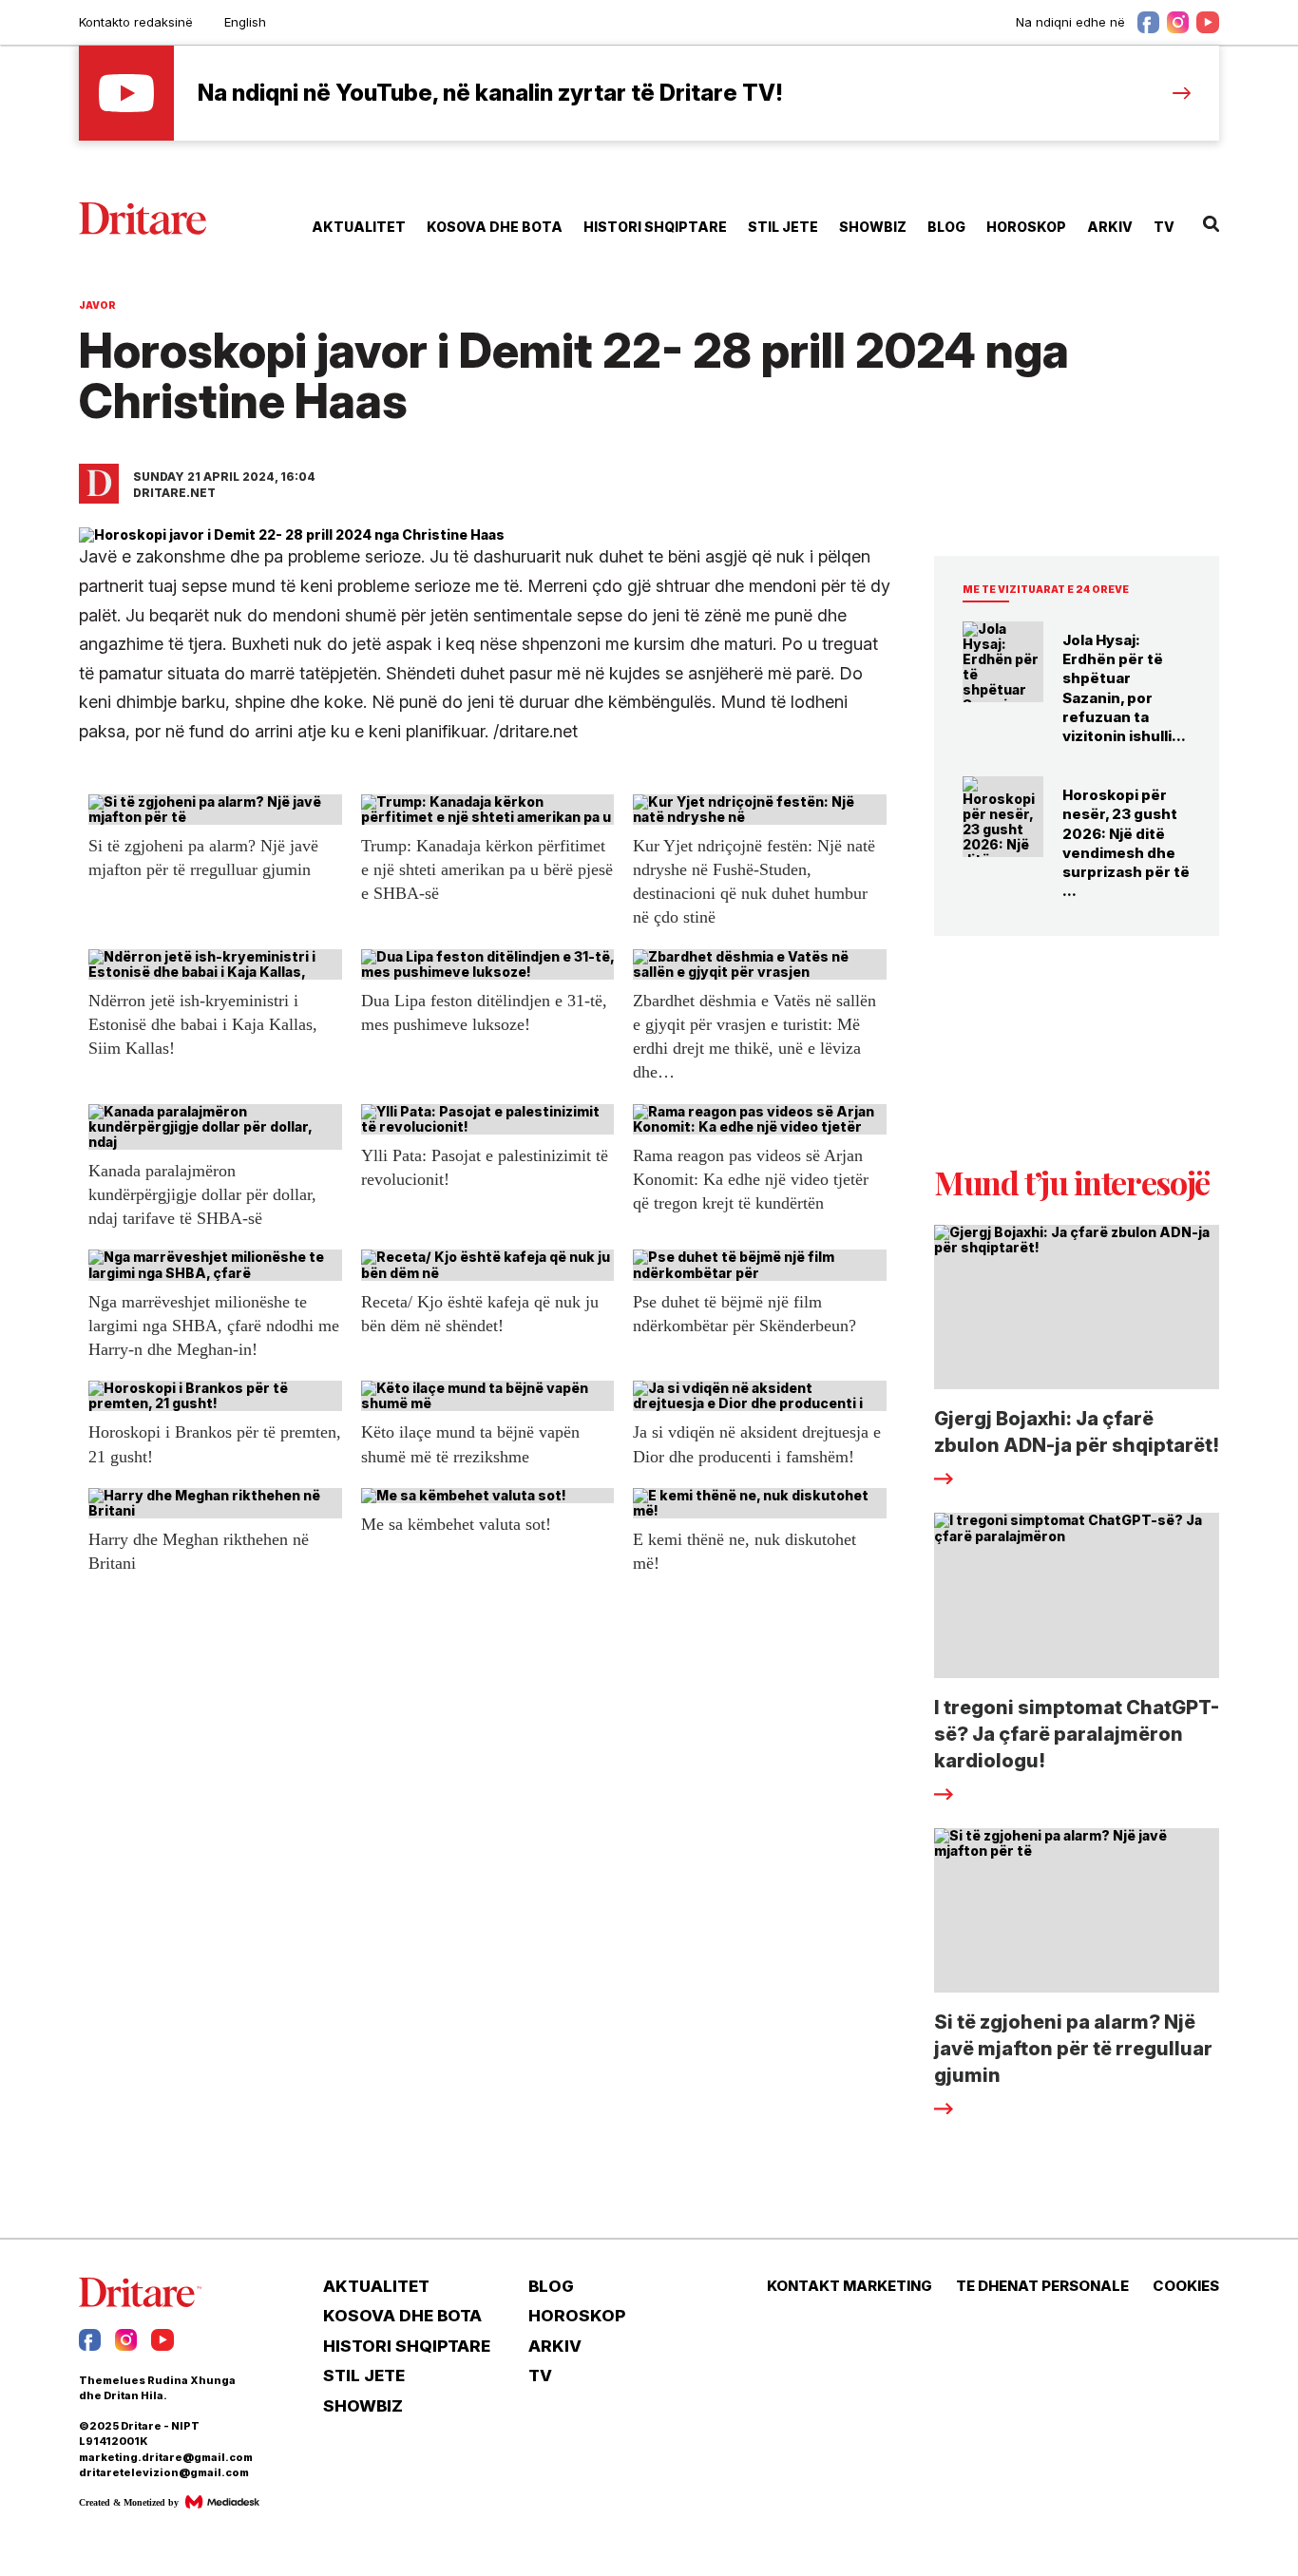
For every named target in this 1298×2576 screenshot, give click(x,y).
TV (1164, 227)
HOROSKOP (1026, 227)
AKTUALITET (359, 227)
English (245, 22)
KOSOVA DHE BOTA (495, 227)
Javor (97, 305)
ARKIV (1110, 227)
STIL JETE (783, 227)
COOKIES (1186, 2286)
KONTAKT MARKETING (849, 2286)
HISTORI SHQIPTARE (655, 227)
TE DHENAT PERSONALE (1042, 2286)
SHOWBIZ (873, 227)
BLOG (946, 227)
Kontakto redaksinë (136, 22)
